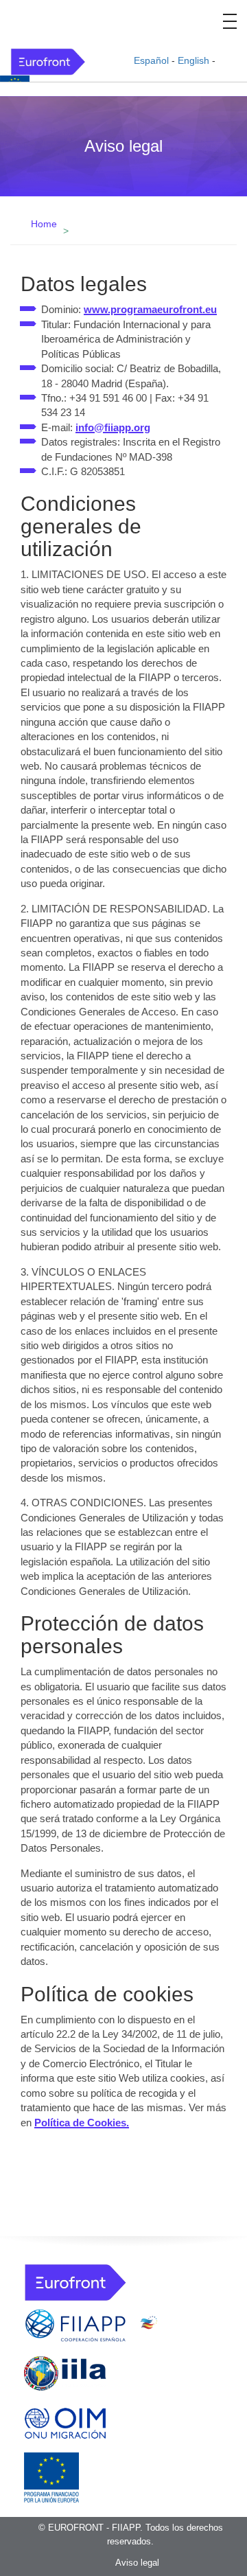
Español (151, 60)
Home (44, 224)
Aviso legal (137, 2563)
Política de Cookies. (82, 2123)
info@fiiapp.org (113, 427)
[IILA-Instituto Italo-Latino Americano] (65, 2372)
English (193, 60)
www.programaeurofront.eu (150, 309)
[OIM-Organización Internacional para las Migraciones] (65, 2420)
